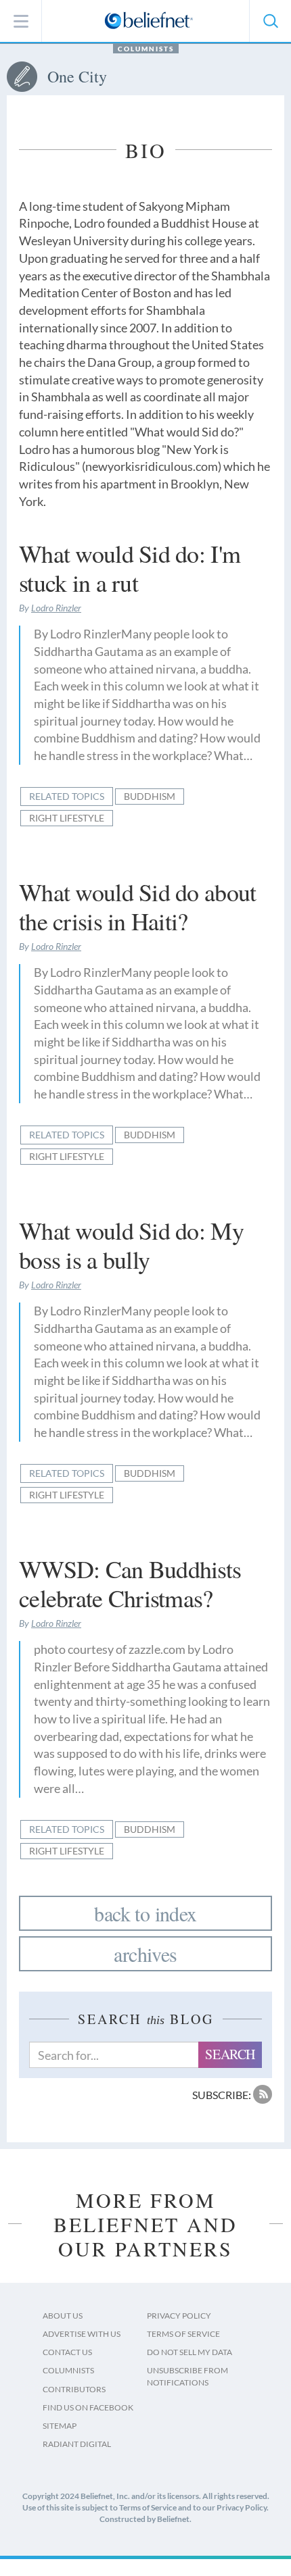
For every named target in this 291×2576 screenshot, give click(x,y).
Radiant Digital (77, 2444)
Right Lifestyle (67, 818)
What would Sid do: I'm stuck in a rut (130, 568)
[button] (270, 21)
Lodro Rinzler (56, 608)
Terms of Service (183, 2334)
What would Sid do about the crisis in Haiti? (137, 906)
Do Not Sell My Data (189, 2352)
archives (145, 1954)
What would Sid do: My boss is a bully (131, 1245)
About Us (63, 2316)
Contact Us (67, 2352)
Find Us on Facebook (88, 2407)
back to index (145, 1913)
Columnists (146, 49)
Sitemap (60, 2426)
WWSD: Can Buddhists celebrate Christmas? (130, 1583)
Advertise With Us (82, 2334)
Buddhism (150, 796)
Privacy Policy (179, 2316)
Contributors (74, 2389)
